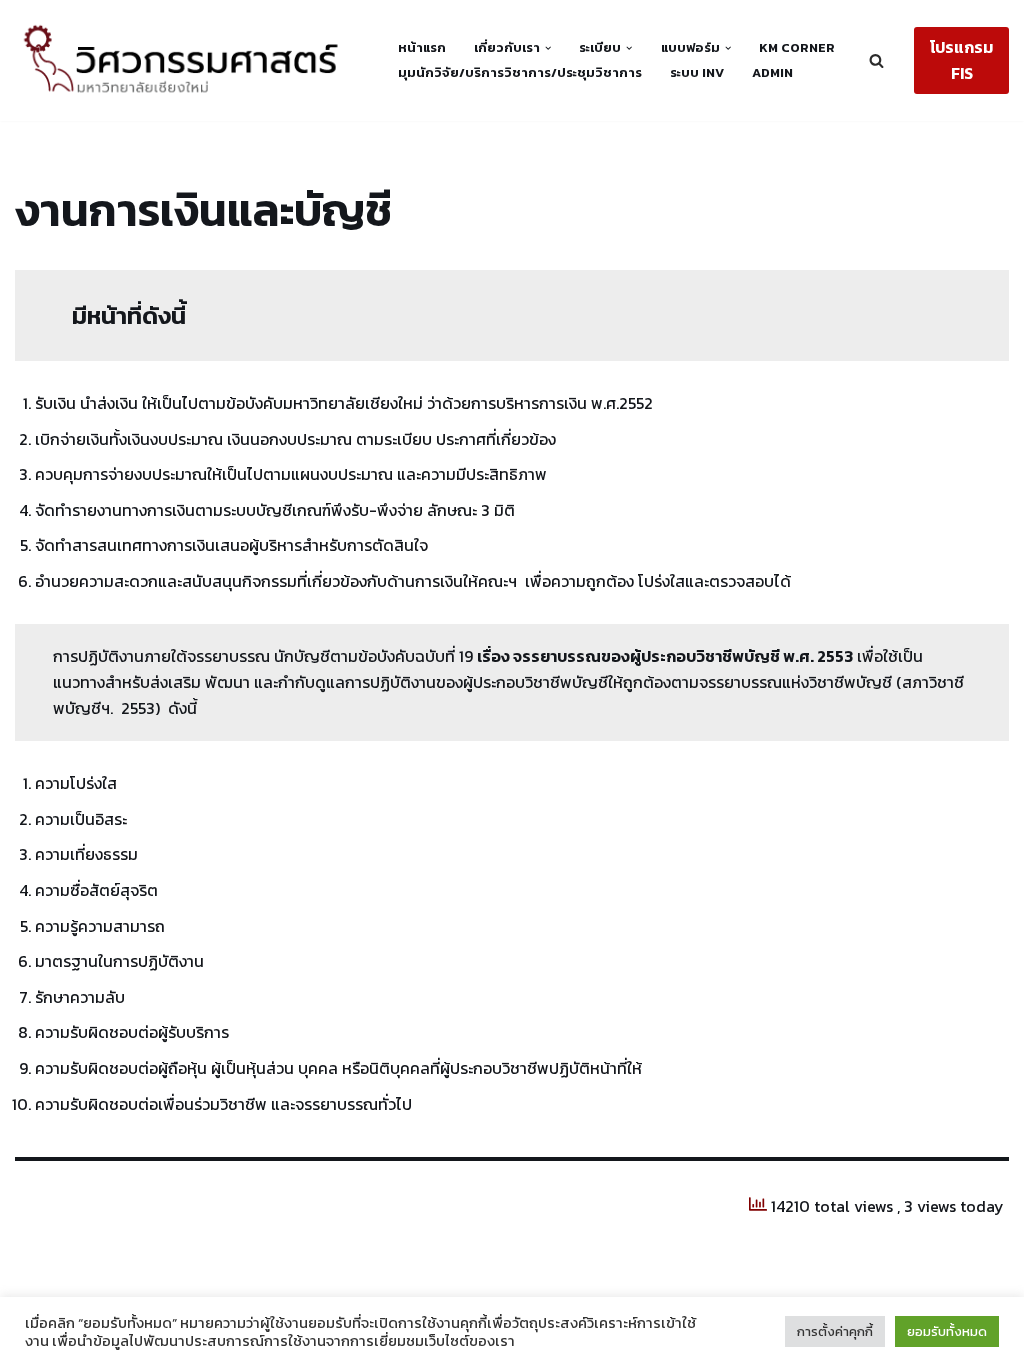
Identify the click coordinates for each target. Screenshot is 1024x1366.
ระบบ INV (697, 72)
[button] (548, 48)
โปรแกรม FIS (961, 60)
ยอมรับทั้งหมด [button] (947, 1331)
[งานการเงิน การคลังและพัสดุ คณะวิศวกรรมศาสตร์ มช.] (189, 60)
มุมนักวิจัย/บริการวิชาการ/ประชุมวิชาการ (520, 72)
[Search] (876, 60)
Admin (772, 72)
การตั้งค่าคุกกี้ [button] (835, 1331)
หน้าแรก (422, 47)
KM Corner (797, 47)
